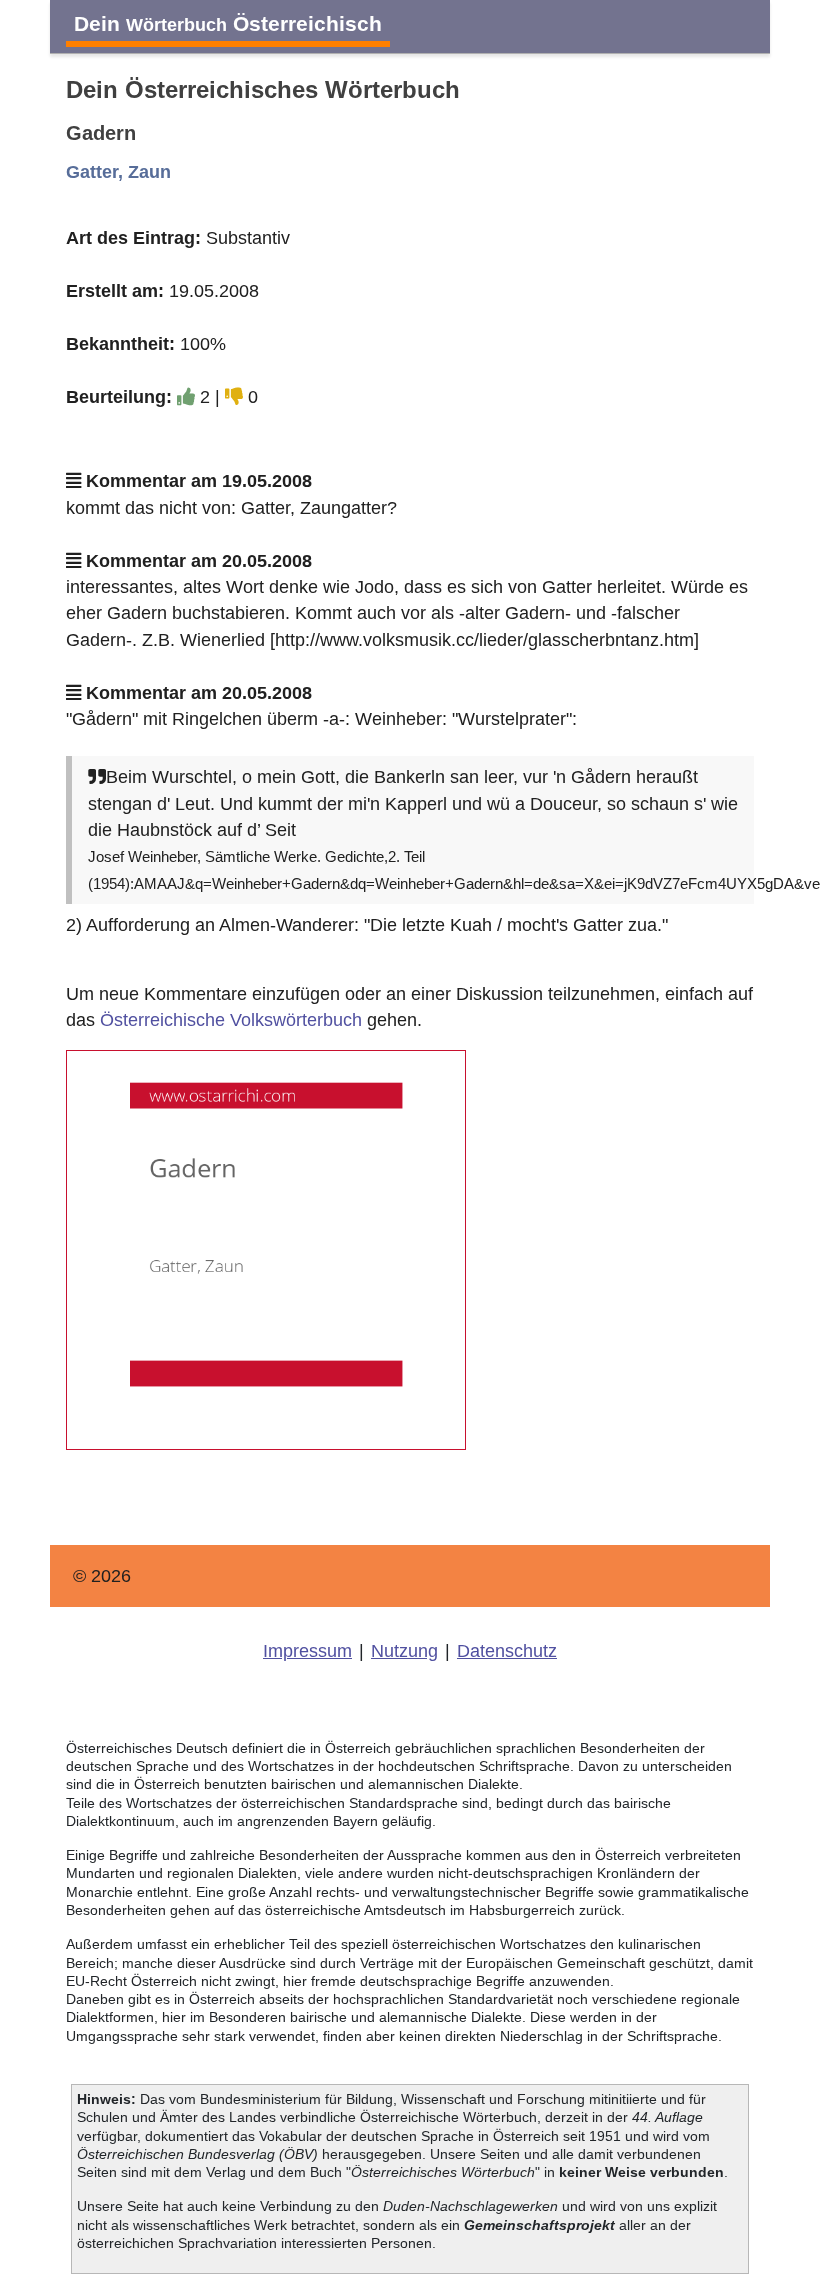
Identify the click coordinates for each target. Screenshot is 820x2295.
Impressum (307, 1651)
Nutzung (404, 1651)
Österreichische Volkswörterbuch (231, 1020)
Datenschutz (507, 1651)
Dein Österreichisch (228, 23)
